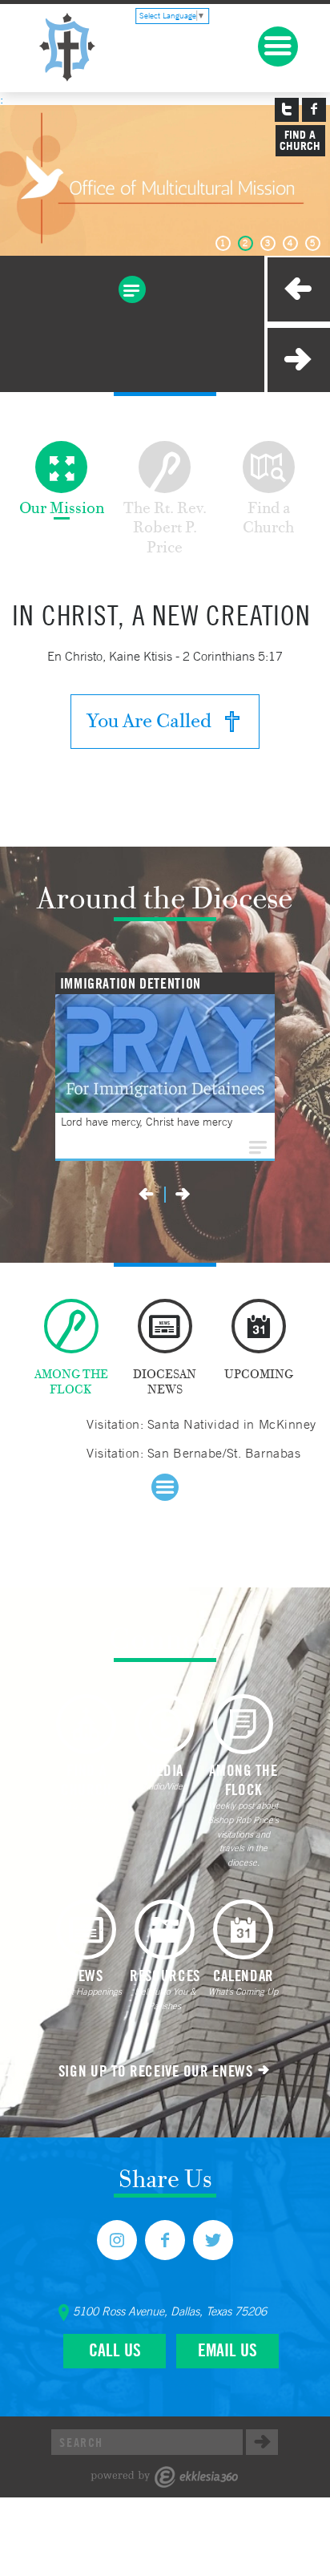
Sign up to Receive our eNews (156, 2071)
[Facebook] (165, 2240)
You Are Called (149, 720)
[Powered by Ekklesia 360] (165, 2477)
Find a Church (300, 140)
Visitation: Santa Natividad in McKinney (201, 1424)
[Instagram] (117, 2240)
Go (262, 2442)
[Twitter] (213, 2240)
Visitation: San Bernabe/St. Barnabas (193, 1453)
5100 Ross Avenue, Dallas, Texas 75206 (170, 2311)
